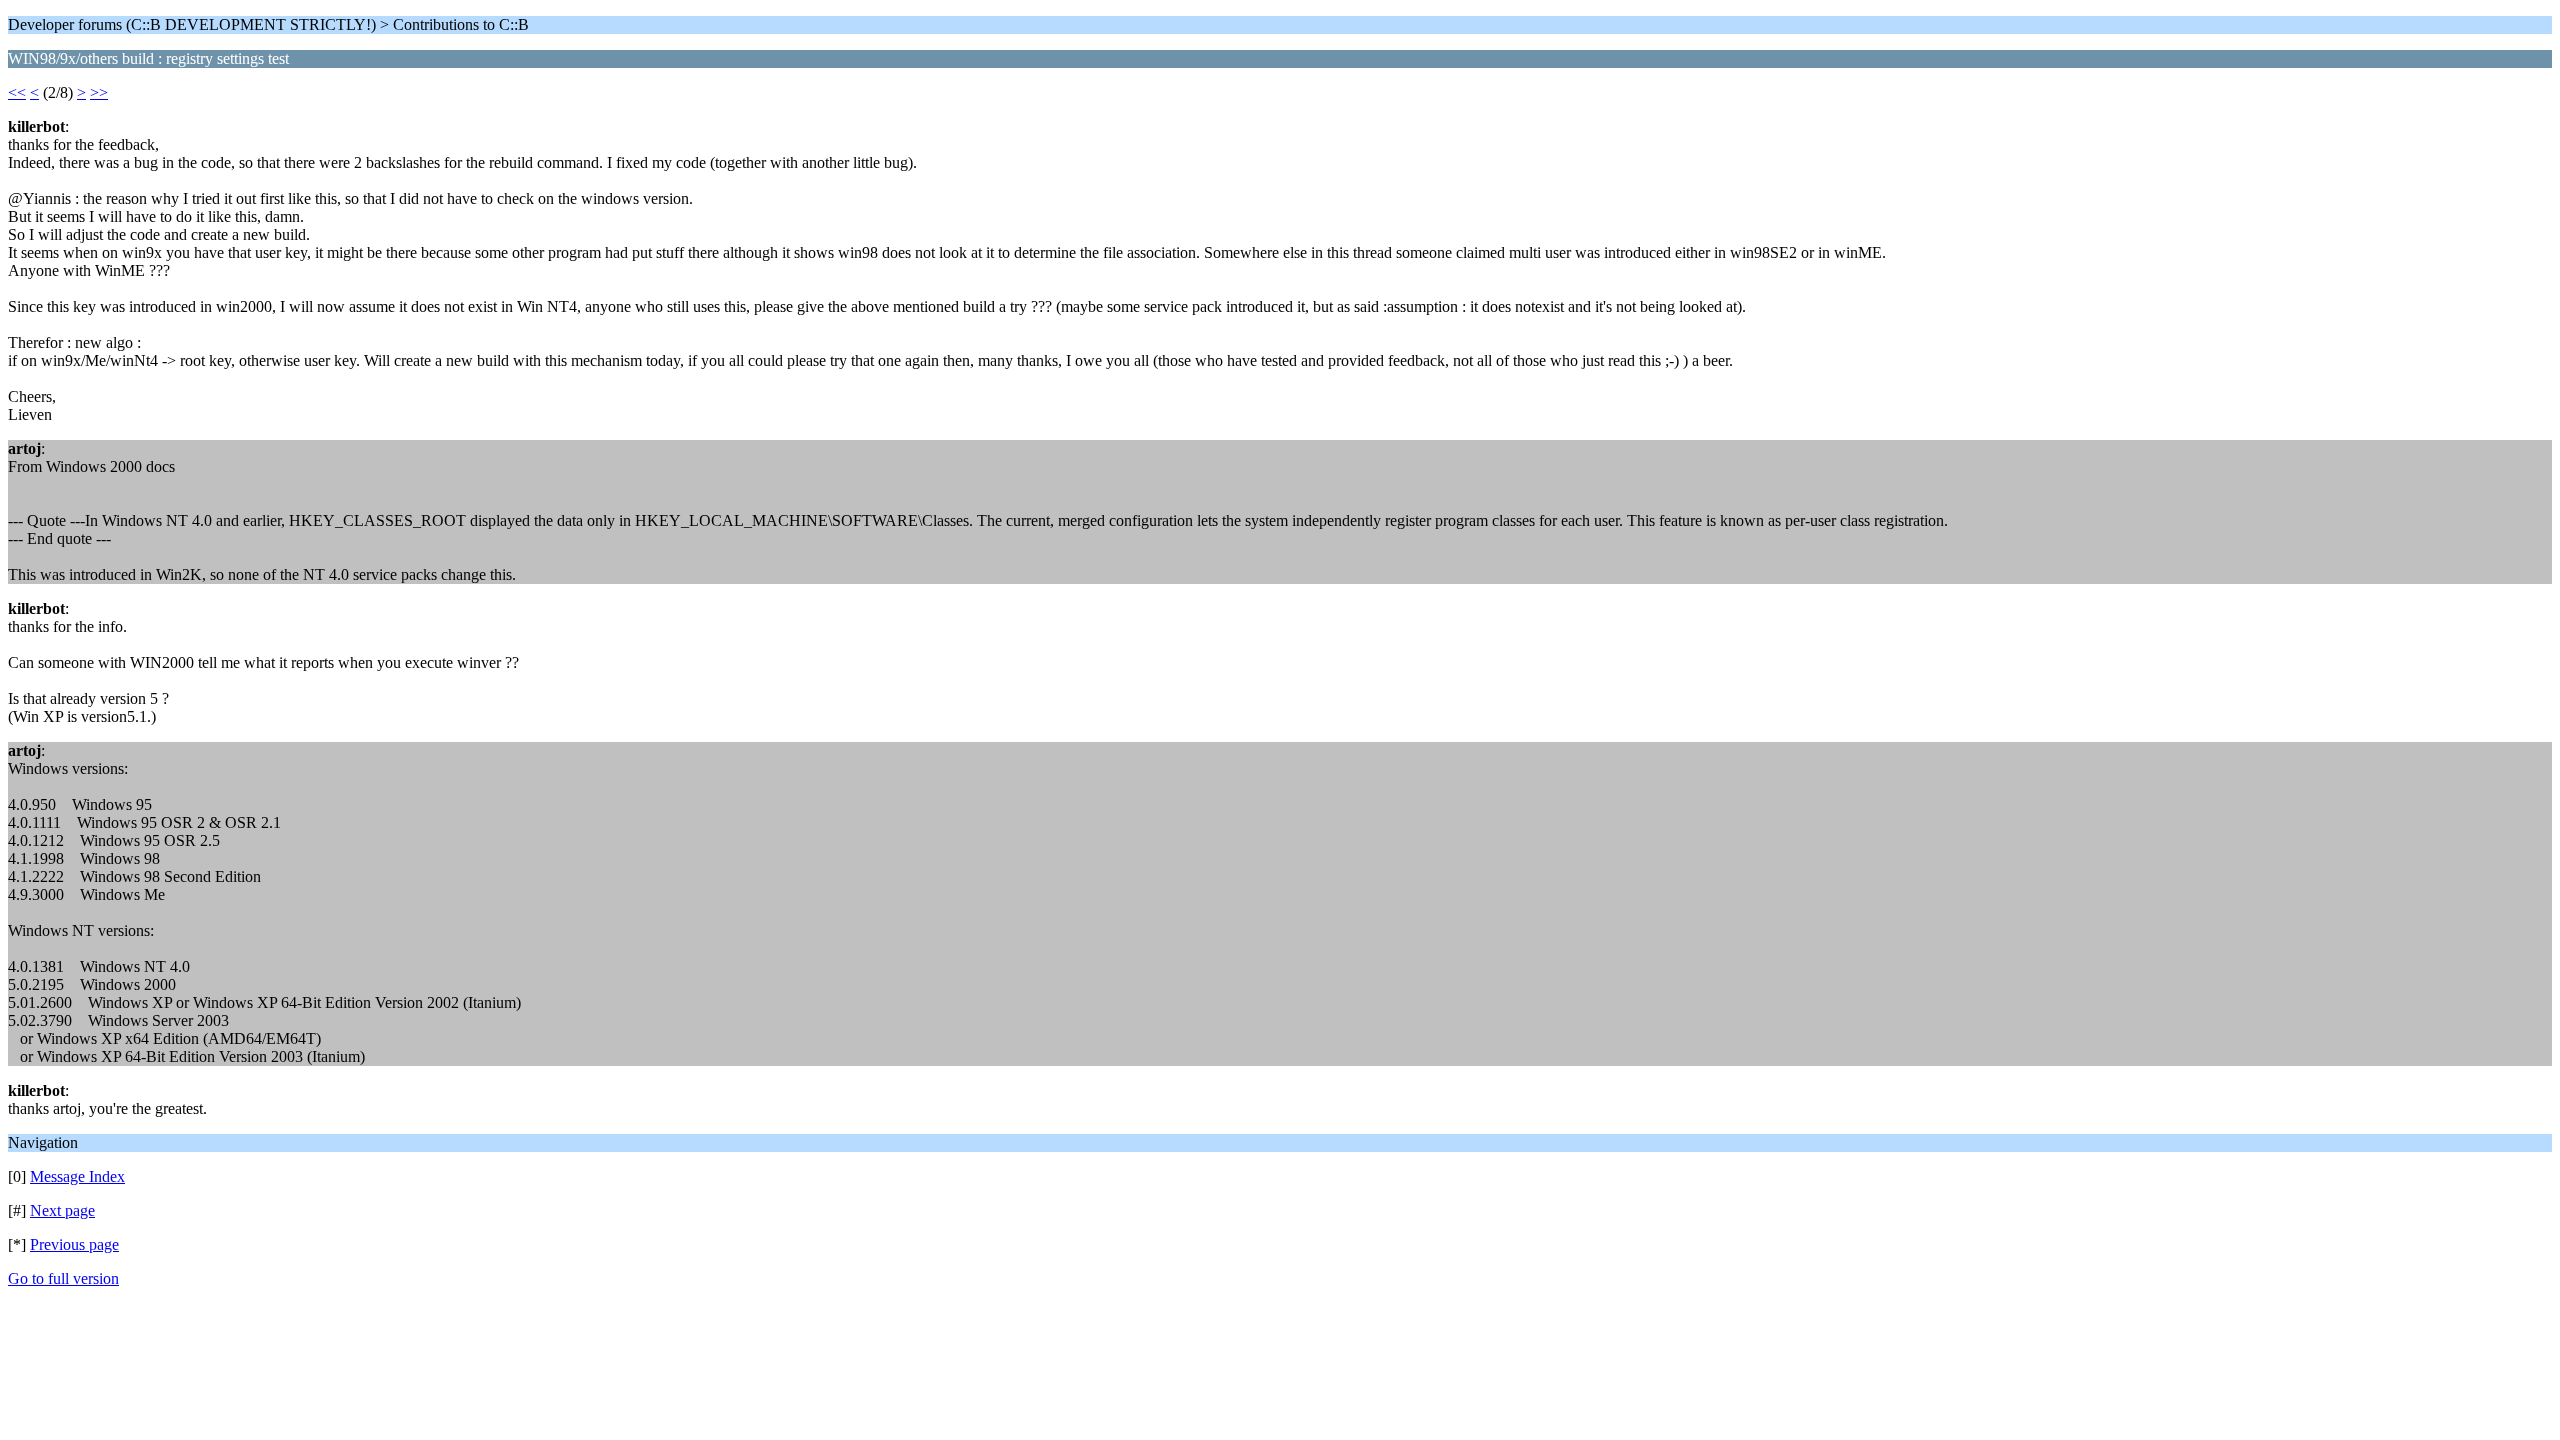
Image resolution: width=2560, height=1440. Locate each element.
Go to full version (63, 1278)
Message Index (77, 1176)
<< (17, 92)
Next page (62, 1210)
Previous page (74, 1244)
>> (99, 92)
